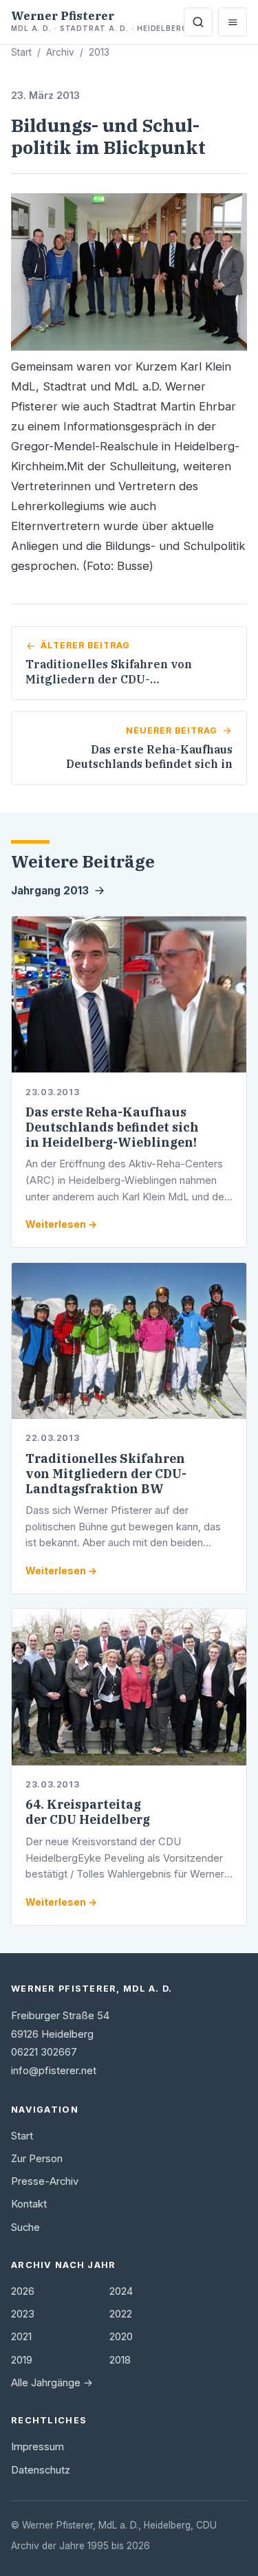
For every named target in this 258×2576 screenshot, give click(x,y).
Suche (25, 2227)
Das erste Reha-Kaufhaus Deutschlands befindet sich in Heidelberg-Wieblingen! (112, 1127)
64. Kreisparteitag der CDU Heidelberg (88, 1812)
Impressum (37, 2447)
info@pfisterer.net (54, 2071)
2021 (21, 2337)
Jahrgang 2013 (50, 891)
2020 (121, 2337)
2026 (23, 2291)
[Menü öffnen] (233, 22)
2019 (22, 2360)
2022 (121, 2314)
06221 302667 (44, 2052)
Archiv (60, 52)
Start (21, 52)
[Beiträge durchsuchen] (198, 22)
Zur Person (37, 2159)
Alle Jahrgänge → (52, 2383)
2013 (99, 52)
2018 (120, 2360)
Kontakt (29, 2204)
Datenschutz (41, 2470)
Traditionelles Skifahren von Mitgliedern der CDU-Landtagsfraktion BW (106, 1474)
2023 (23, 2314)
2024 (121, 2291)
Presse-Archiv (45, 2181)
